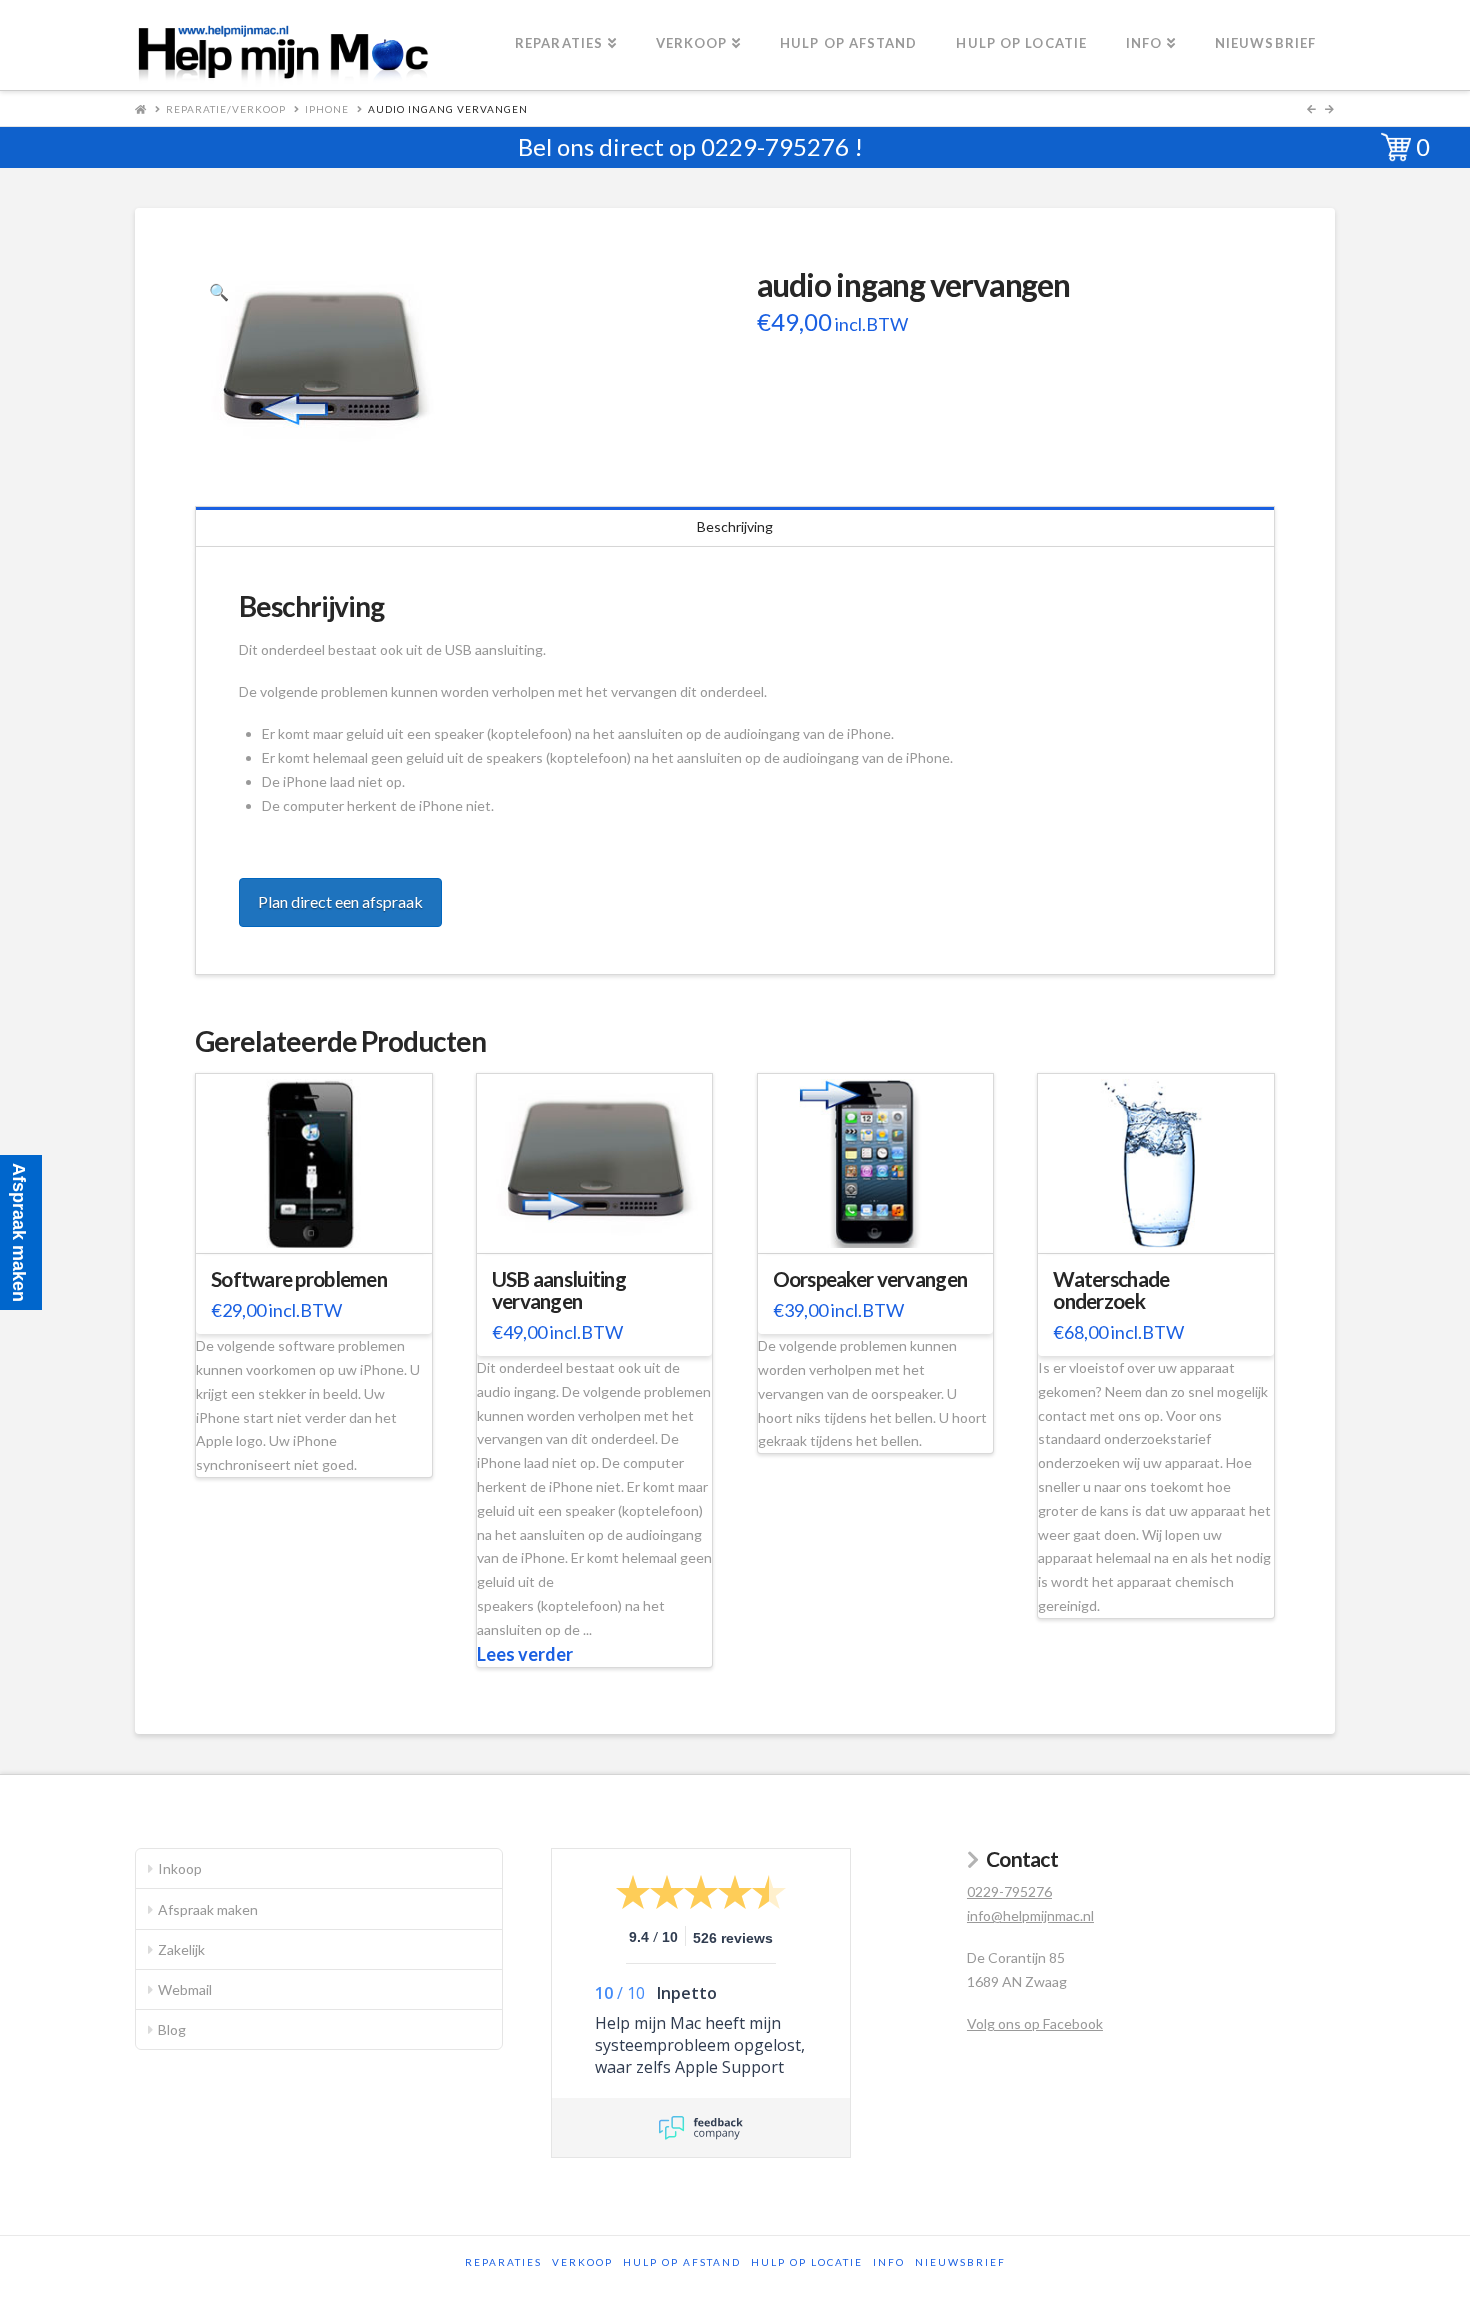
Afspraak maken (208, 1909)
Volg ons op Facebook (1035, 2023)
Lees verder (525, 1654)
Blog (172, 2029)
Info (889, 2262)
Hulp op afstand (682, 2262)
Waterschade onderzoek (1111, 1290)
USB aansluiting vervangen (559, 1290)
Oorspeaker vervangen (870, 1279)
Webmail (185, 1989)
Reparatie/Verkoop (226, 109)
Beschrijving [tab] (735, 526)
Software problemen (299, 1279)
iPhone (327, 109)
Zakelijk (181, 1949)
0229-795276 (775, 146)
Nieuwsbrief (960, 2262)
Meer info (324, 1225)
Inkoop (180, 1868)
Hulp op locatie (807, 2262)
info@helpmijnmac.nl (1030, 1915)
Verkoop (582, 2262)
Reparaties (503, 2262)
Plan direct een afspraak (340, 901)
